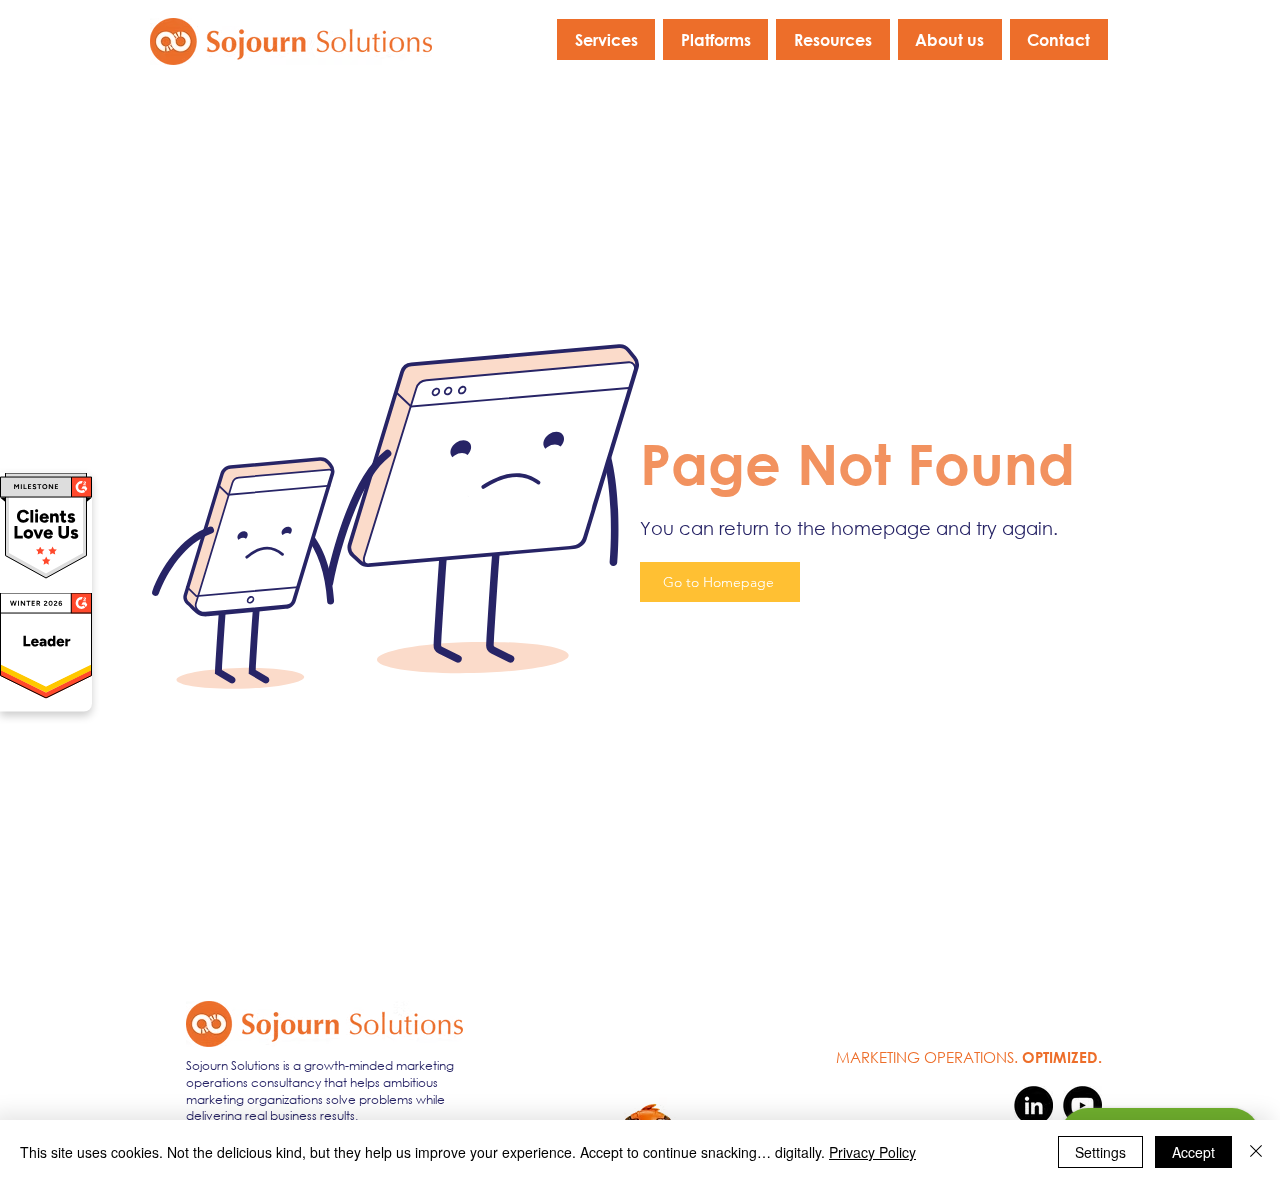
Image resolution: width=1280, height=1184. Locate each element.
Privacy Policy (872, 1152)
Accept (1193, 1152)
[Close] (1256, 1152)
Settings (1100, 1152)
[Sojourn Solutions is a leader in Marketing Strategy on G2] (46, 695)
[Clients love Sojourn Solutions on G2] (46, 576)
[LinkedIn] (1033, 1105)
